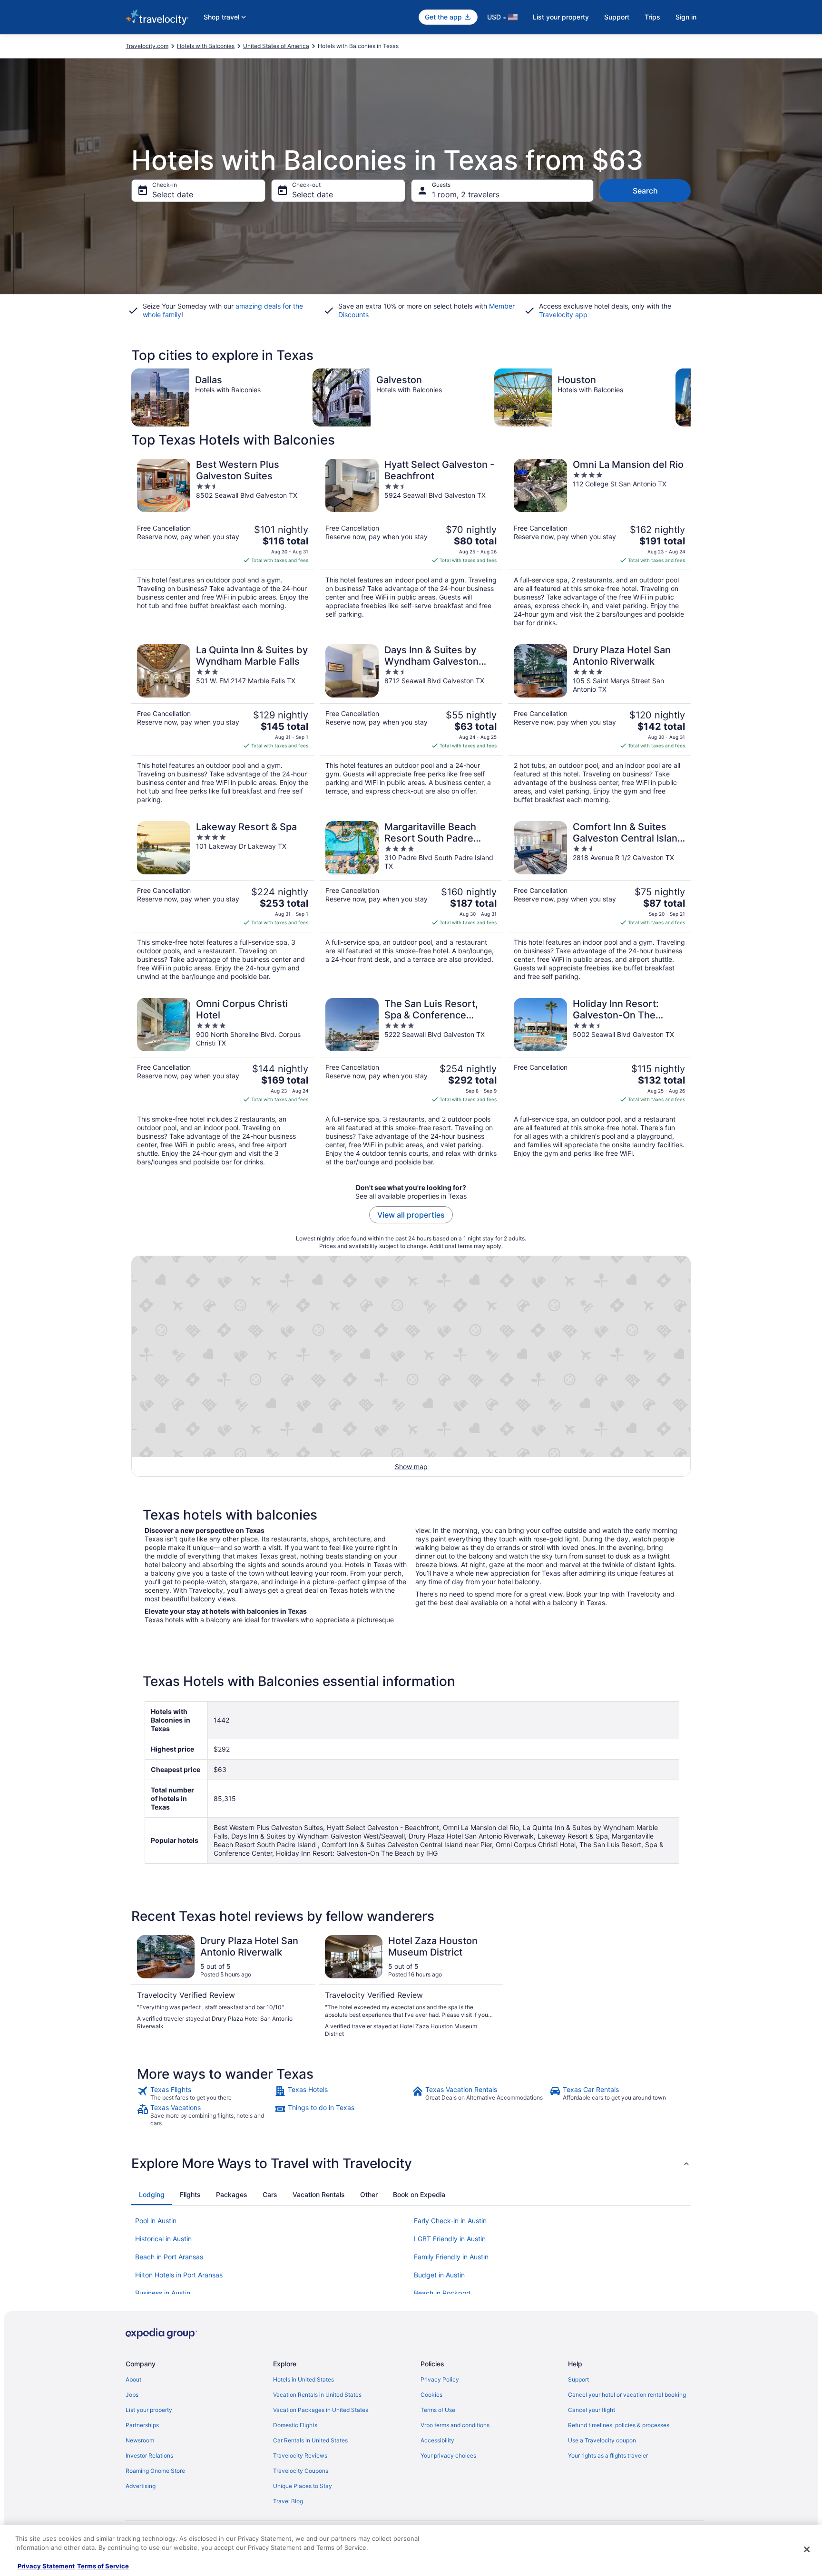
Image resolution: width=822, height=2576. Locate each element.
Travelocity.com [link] (147, 46)
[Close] (807, 2549)
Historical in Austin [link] (163, 2239)
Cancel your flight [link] (592, 2410)
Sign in (686, 17)
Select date (173, 194)
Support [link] (578, 2379)
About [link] (133, 2379)
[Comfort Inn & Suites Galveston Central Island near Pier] (599, 901)
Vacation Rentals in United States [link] (317, 2395)
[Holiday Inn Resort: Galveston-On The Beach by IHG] (599, 1082)
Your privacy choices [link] (448, 2455)
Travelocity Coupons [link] (301, 2471)
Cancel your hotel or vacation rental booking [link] (627, 2395)
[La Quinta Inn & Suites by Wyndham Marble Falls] (223, 724)
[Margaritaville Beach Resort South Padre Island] (411, 901)
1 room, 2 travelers (466, 194)
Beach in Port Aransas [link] (169, 2257)
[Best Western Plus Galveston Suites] (223, 543)
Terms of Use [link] (438, 2410)
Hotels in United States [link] (303, 2379)
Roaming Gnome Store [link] (155, 2471)
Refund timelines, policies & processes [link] (619, 2425)
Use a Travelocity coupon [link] (602, 2440)
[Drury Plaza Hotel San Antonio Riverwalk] (599, 724)
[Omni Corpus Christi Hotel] (223, 1082)
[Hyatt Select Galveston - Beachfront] (411, 543)
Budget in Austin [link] (439, 2275)
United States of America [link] (276, 46)
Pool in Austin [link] (156, 2221)
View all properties (411, 1215)
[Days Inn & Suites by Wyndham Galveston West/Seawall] (411, 724)
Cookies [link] (431, 2395)
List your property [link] (149, 2410)
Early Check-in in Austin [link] (450, 2221)
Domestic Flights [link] (295, 2425)
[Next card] (691, 397)
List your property (561, 17)
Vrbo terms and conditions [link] (455, 2425)
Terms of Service (103, 2566)
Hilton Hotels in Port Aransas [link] (179, 2275)
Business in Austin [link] (163, 2293)
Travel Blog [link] (288, 2501)
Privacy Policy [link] (440, 2379)
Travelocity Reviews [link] (300, 2455)
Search (645, 191)
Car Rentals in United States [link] (310, 2440)
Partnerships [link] (142, 2425)
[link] (205, 2093)
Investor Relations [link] (149, 2455)
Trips (652, 17)
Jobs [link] (132, 2395)
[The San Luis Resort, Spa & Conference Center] (411, 1082)
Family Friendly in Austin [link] (451, 2257)
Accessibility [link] (437, 2440)
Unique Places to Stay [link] (303, 2486)
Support (617, 17)
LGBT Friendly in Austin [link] (450, 2239)
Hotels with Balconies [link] (206, 46)
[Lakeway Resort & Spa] (223, 901)
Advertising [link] (141, 2486)
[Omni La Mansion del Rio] (599, 543)
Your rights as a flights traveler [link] (608, 2455)
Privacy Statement (46, 2566)
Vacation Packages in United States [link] (321, 2410)
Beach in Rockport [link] (442, 2293)
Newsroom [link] (140, 2440)
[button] (411, 2163)
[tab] (152, 2195)
